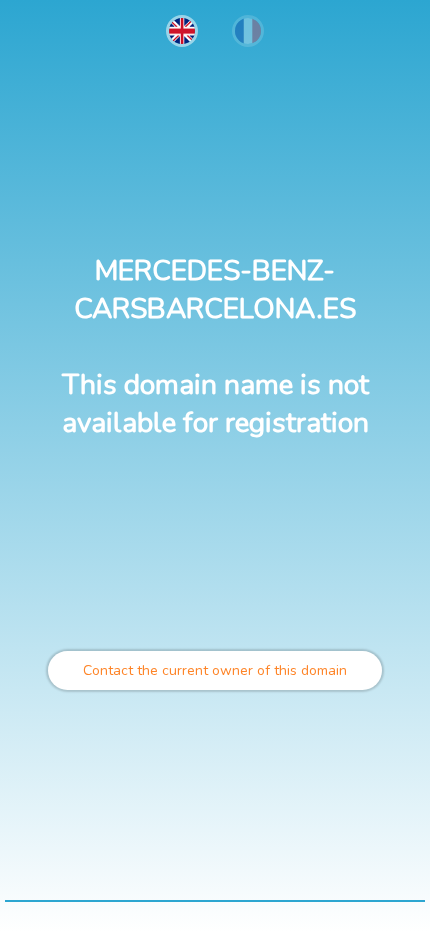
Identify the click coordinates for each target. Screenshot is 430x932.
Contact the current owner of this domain (215, 670)
